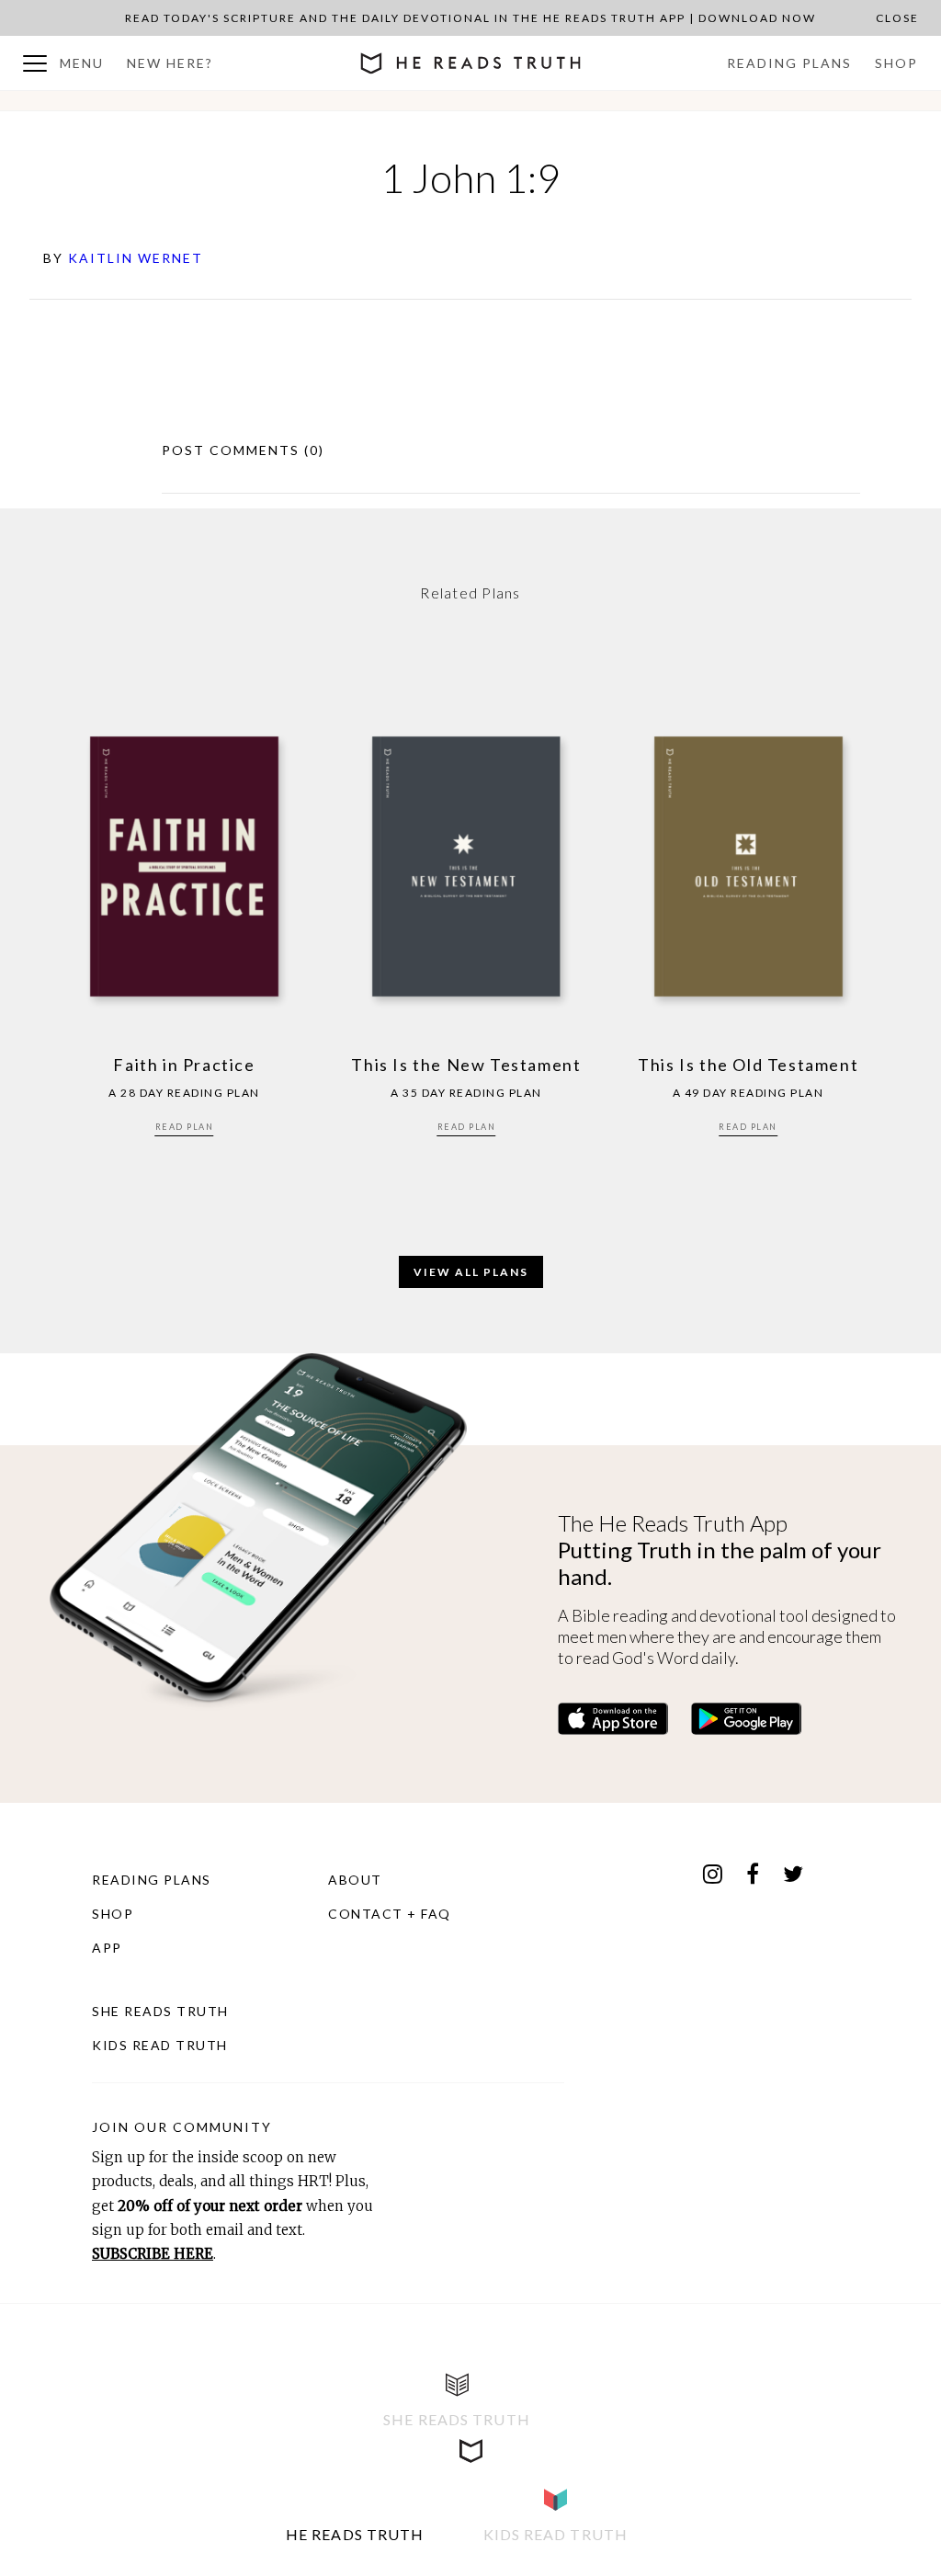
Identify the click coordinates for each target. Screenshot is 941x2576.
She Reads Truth (160, 2011)
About (355, 1880)
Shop (896, 63)
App (107, 1948)
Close (897, 18)
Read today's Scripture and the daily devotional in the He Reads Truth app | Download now (470, 18)
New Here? (170, 63)
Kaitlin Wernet (136, 258)
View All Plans (471, 1272)
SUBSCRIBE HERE (153, 2254)
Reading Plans (789, 63)
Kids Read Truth (160, 2045)
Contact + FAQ (390, 1914)
